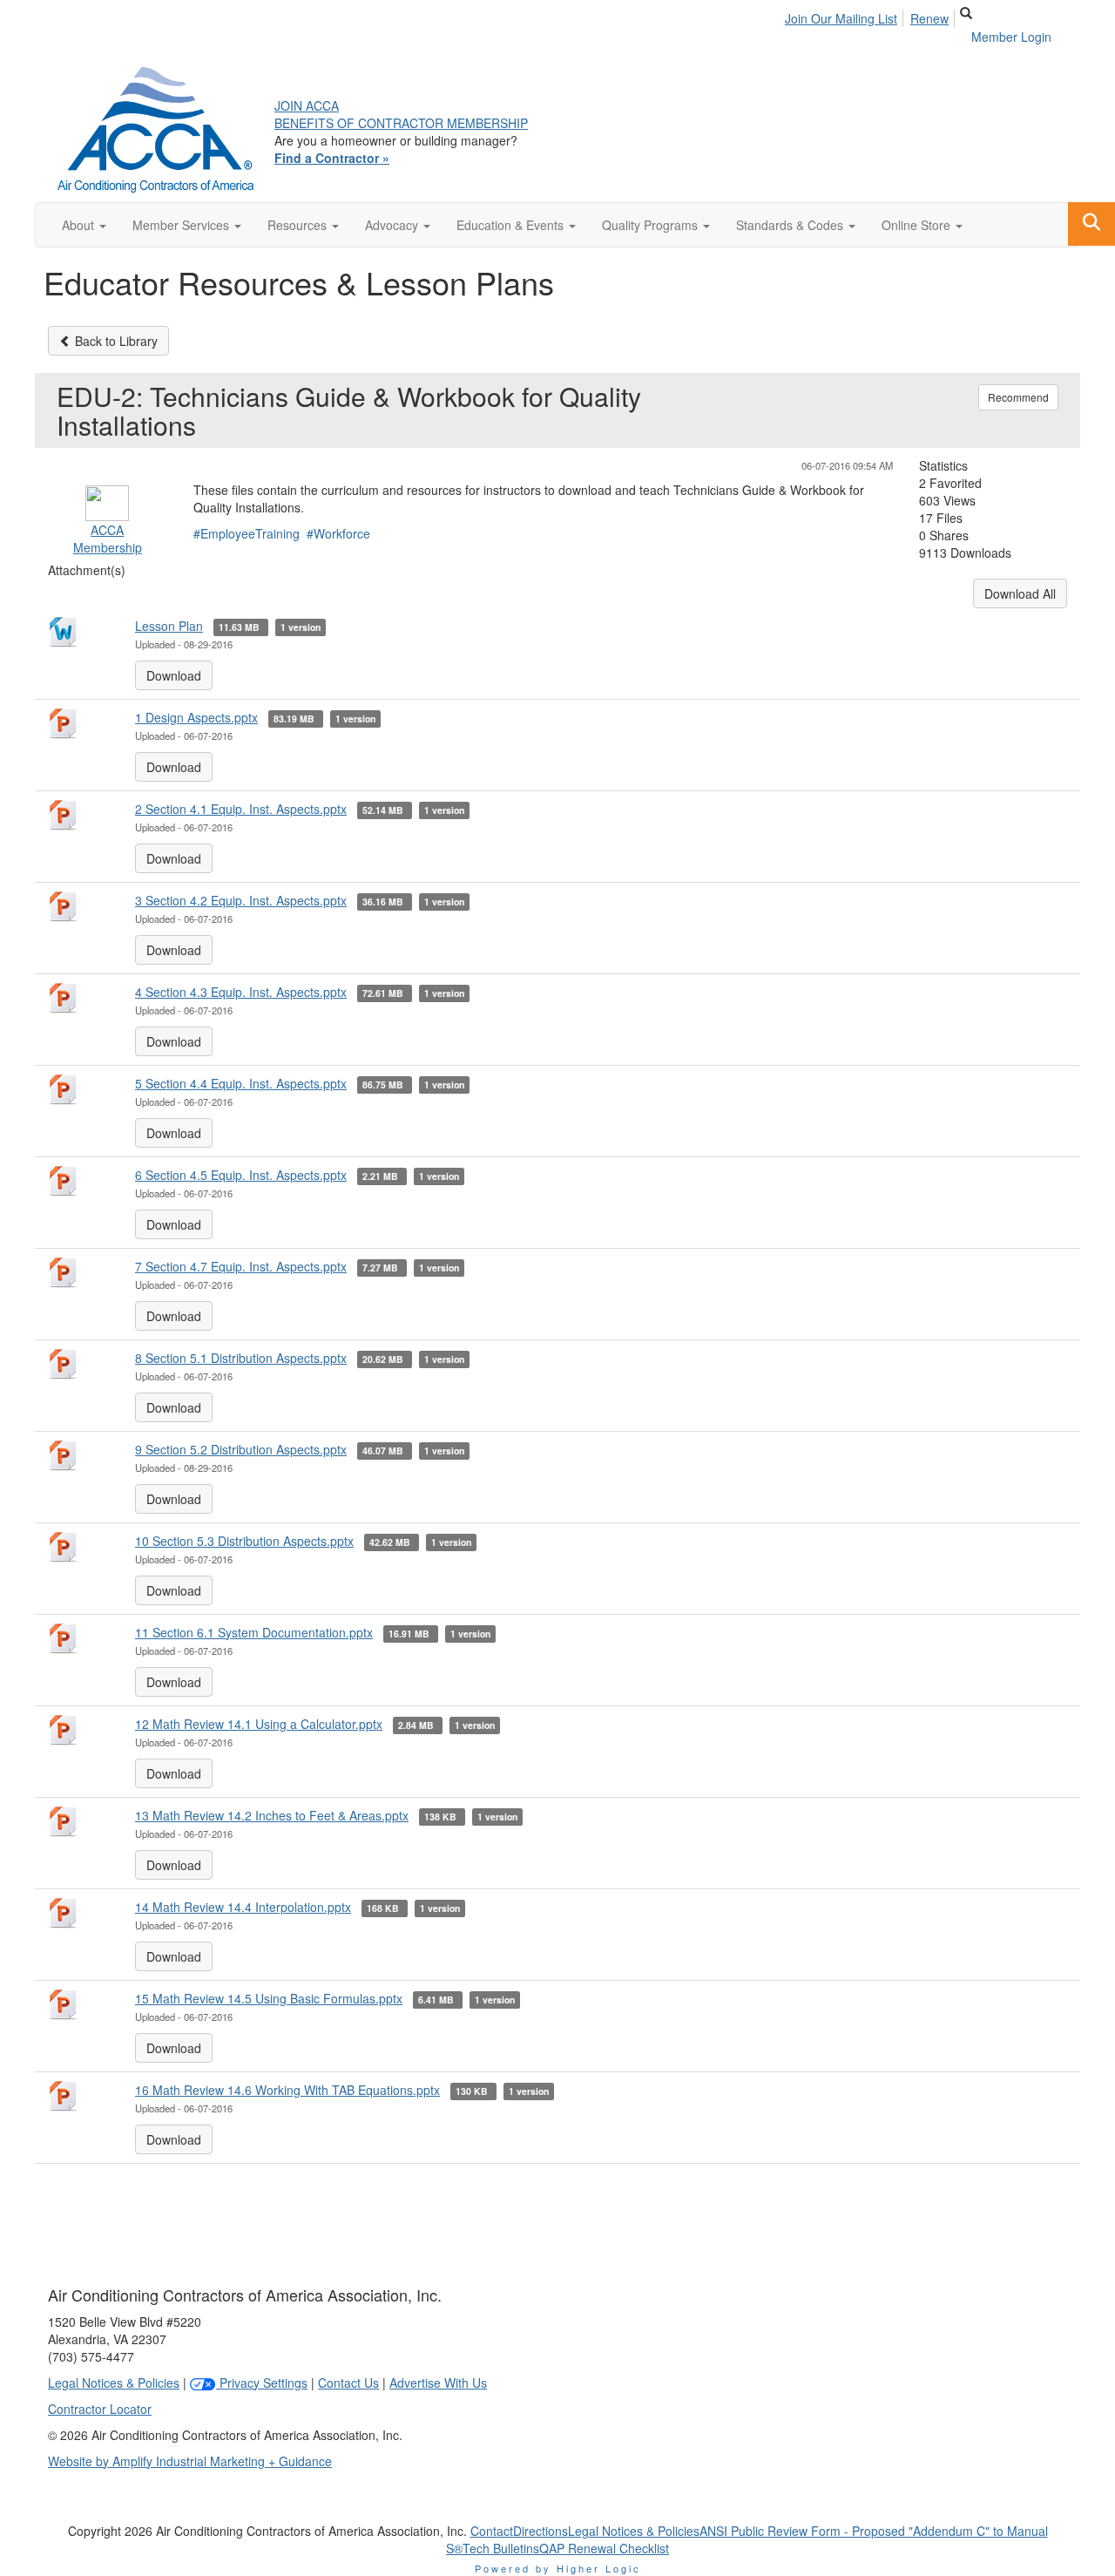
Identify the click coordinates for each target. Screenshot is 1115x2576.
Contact (492, 2531)
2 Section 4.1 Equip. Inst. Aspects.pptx (241, 809)
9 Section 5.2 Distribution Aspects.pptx (241, 1449)
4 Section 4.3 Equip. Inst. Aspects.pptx (241, 992)
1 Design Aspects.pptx (196, 717)
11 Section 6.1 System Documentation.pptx (254, 1632)
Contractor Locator (100, 2409)
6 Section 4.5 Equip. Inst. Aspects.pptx (241, 1175)
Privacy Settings (262, 2383)
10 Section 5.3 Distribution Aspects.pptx (244, 1541)
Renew (929, 18)
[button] (84, 225)
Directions (541, 2531)
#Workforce (338, 533)
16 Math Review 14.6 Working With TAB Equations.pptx (287, 2090)
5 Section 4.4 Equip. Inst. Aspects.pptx (241, 1083)
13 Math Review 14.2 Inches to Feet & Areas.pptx (272, 1815)
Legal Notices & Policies (114, 2383)
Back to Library (115, 341)
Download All (1020, 593)
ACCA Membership (108, 539)
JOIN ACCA (307, 105)
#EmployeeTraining (247, 533)
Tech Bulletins (501, 2548)
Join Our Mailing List (841, 18)
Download (174, 675)
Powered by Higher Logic (558, 2568)
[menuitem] (846, 16)
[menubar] (872, 16)
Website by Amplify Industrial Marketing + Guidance (190, 2461)
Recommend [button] (1018, 397)
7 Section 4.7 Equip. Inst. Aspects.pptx (241, 1266)
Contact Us (348, 2383)
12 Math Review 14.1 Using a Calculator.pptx (259, 1724)
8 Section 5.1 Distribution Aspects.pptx (241, 1358)
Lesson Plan (169, 626)
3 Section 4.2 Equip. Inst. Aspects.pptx (241, 900)
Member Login (1011, 37)
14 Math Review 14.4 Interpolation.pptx (243, 1907)
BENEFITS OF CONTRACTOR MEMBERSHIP (401, 123)
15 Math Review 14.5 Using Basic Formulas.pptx (269, 1998)
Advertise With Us (438, 2383)
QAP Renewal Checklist (604, 2548)
